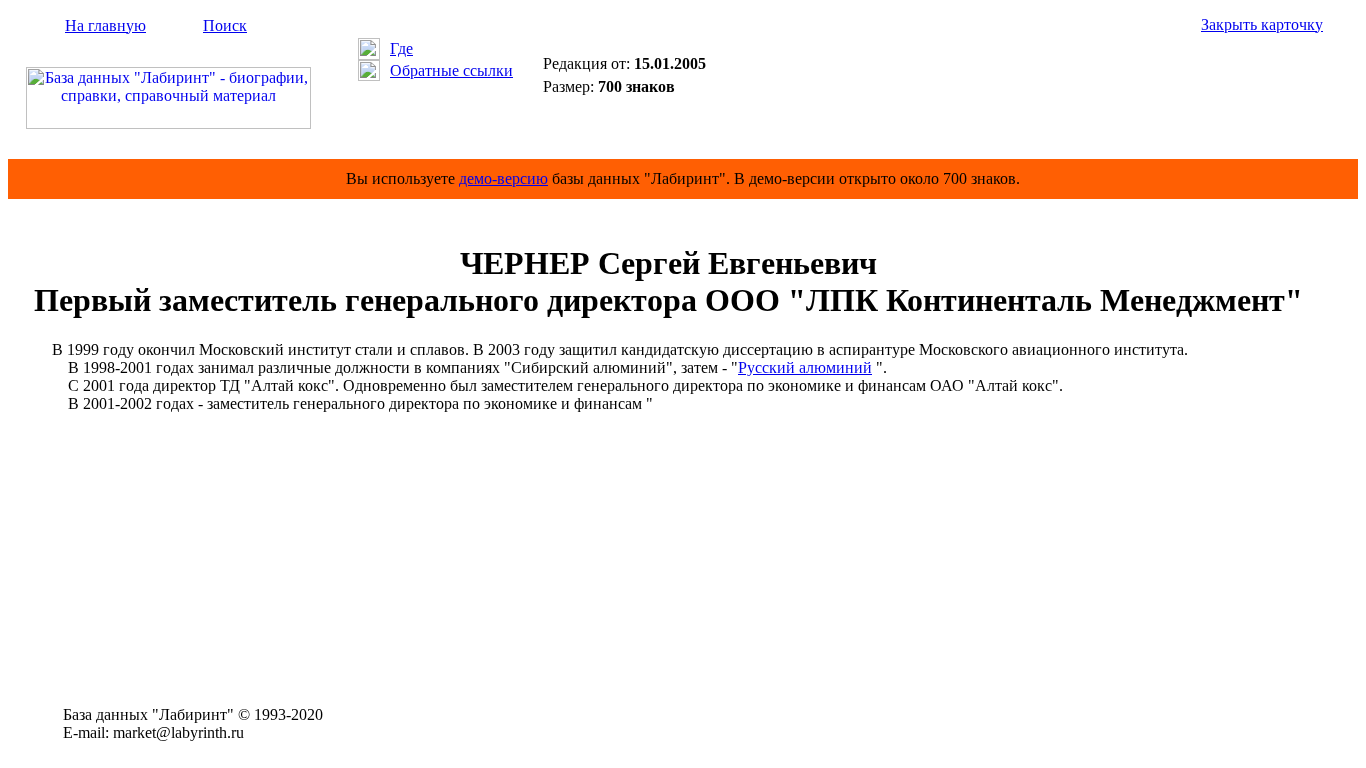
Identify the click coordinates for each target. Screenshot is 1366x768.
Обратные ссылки (451, 70)
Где (401, 48)
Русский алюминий (805, 367)
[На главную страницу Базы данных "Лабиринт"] (168, 123)
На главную (105, 25)
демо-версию (503, 178)
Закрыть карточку (1262, 24)
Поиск (225, 25)
